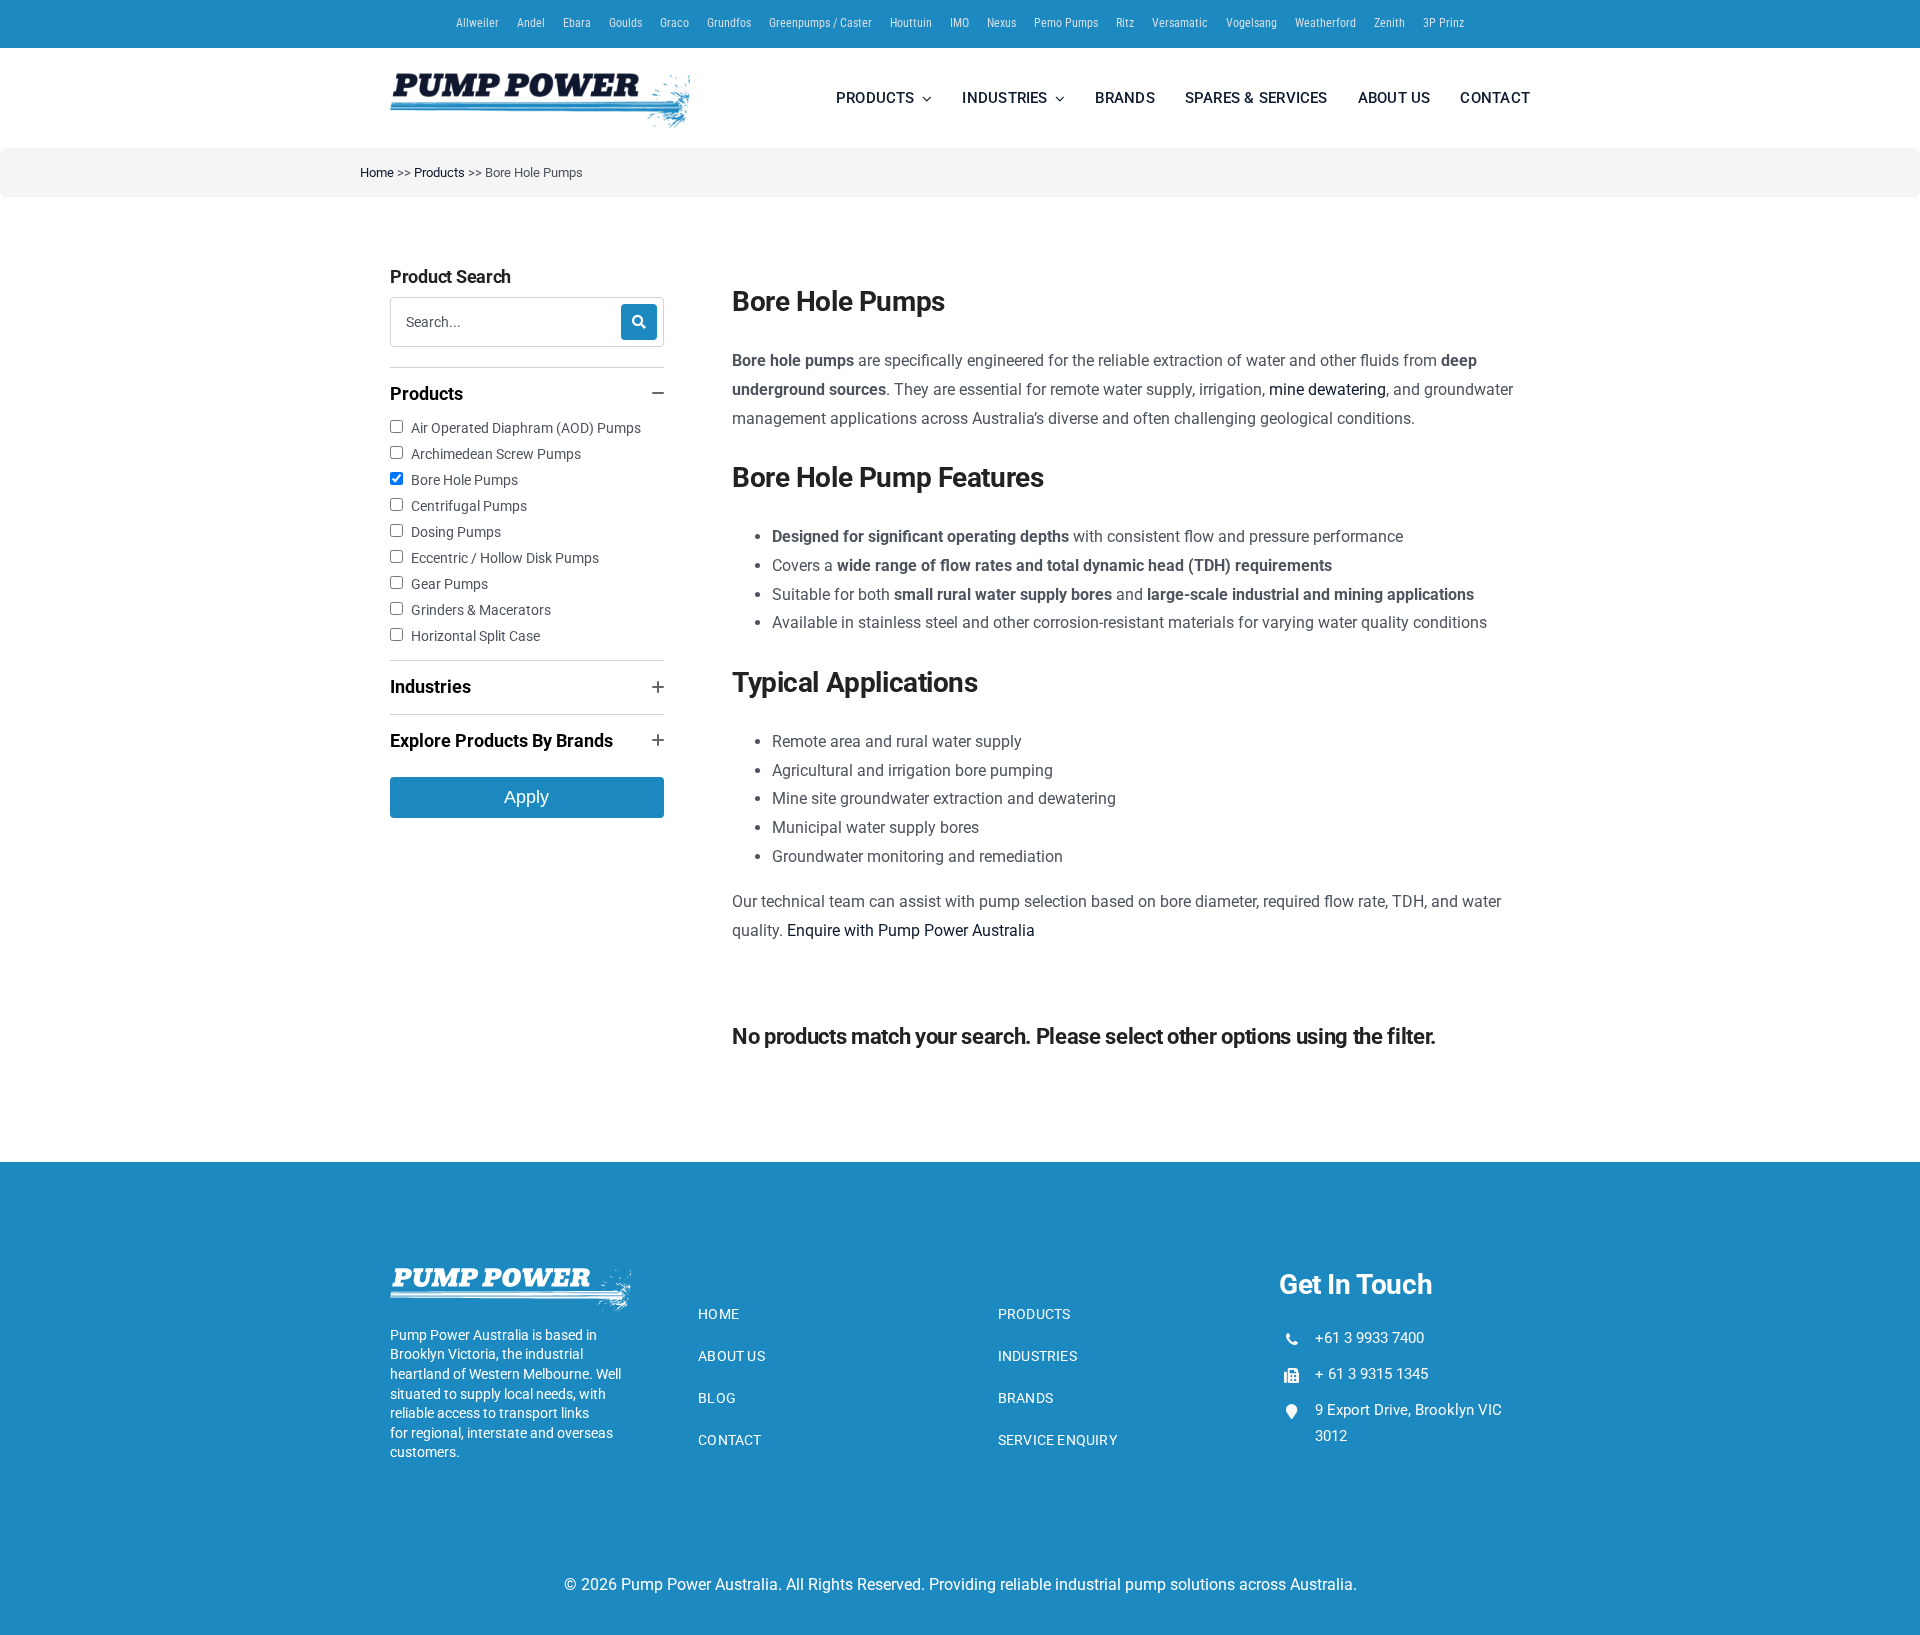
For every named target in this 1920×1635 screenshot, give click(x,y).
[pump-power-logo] (540, 80)
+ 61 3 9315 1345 (1371, 1374)
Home (377, 172)
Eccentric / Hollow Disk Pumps (505, 558)
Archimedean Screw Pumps (496, 454)
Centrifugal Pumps (469, 506)
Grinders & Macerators (481, 610)
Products (439, 172)
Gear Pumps (449, 584)
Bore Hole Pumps (464, 480)
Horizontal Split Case (475, 636)
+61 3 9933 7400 (1369, 1338)
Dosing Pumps (456, 532)
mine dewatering (1327, 389)
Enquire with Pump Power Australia (911, 930)
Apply (526, 797)
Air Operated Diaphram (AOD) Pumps (526, 428)
